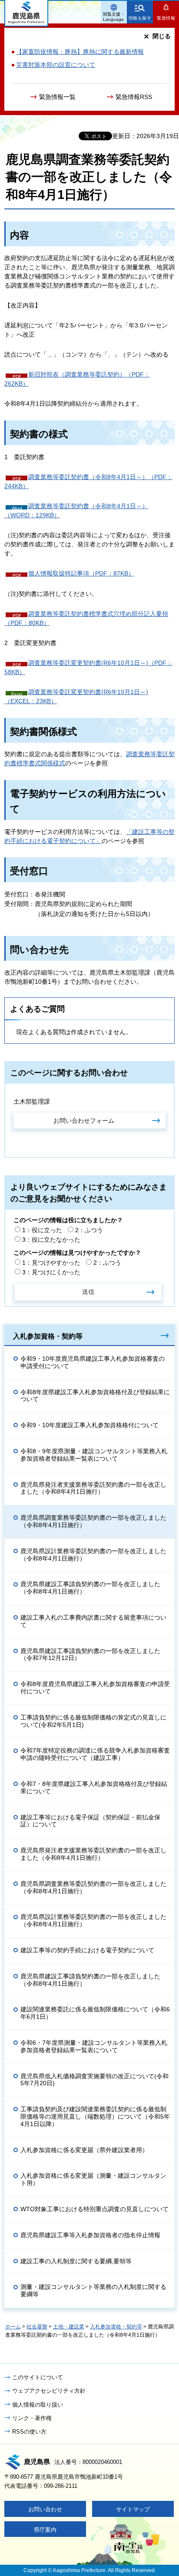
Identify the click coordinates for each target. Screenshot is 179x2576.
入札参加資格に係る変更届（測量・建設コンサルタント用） (93, 2179)
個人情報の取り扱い (38, 2405)
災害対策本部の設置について (56, 65)
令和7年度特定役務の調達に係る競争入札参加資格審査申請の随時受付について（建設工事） (95, 1754)
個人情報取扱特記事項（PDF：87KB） (81, 573)
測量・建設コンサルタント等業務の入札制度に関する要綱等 (93, 2290)
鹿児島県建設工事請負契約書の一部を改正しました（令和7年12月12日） (90, 1655)
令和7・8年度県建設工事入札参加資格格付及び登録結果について (94, 1787)
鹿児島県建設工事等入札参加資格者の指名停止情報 (90, 2235)
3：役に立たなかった (51, 1240)
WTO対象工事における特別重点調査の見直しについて (94, 2209)
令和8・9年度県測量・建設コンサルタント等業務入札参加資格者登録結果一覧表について (94, 1455)
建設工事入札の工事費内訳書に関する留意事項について (93, 1621)
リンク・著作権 (32, 2418)
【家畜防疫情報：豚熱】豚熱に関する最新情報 (80, 52)
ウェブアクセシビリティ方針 (49, 2391)
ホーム (13, 2327)
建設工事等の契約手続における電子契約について (87, 1950)
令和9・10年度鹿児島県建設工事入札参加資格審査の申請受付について (93, 1362)
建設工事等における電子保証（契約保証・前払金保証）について (90, 1821)
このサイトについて (38, 2377)
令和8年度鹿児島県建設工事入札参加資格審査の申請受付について (95, 1688)
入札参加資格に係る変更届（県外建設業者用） (84, 2150)
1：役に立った (42, 1230)
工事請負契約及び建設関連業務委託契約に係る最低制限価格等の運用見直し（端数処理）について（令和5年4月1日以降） (95, 2116)
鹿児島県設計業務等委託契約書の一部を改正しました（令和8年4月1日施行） (93, 1555)
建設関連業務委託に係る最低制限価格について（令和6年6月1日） (95, 2013)
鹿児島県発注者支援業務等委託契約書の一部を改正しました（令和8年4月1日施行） (93, 1488)
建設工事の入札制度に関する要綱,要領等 (76, 2261)
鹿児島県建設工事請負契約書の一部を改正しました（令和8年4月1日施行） (90, 1588)
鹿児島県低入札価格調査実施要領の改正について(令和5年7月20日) (94, 2080)
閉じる (162, 36)
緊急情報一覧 (57, 97)
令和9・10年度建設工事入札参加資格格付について (89, 1425)
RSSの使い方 (29, 2432)
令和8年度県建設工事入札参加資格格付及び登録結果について (95, 1396)
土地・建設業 (69, 2327)
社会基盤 (37, 2327)
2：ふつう (89, 1230)
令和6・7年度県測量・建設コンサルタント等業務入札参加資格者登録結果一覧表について (94, 2046)
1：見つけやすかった (51, 1263)
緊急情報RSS (134, 97)
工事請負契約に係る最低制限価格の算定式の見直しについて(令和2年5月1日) (93, 1721)
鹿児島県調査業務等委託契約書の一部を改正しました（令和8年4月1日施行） (93, 1521)
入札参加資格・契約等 (48, 1336)
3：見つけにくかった (51, 1272)
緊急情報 (166, 18)
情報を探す (140, 18)
